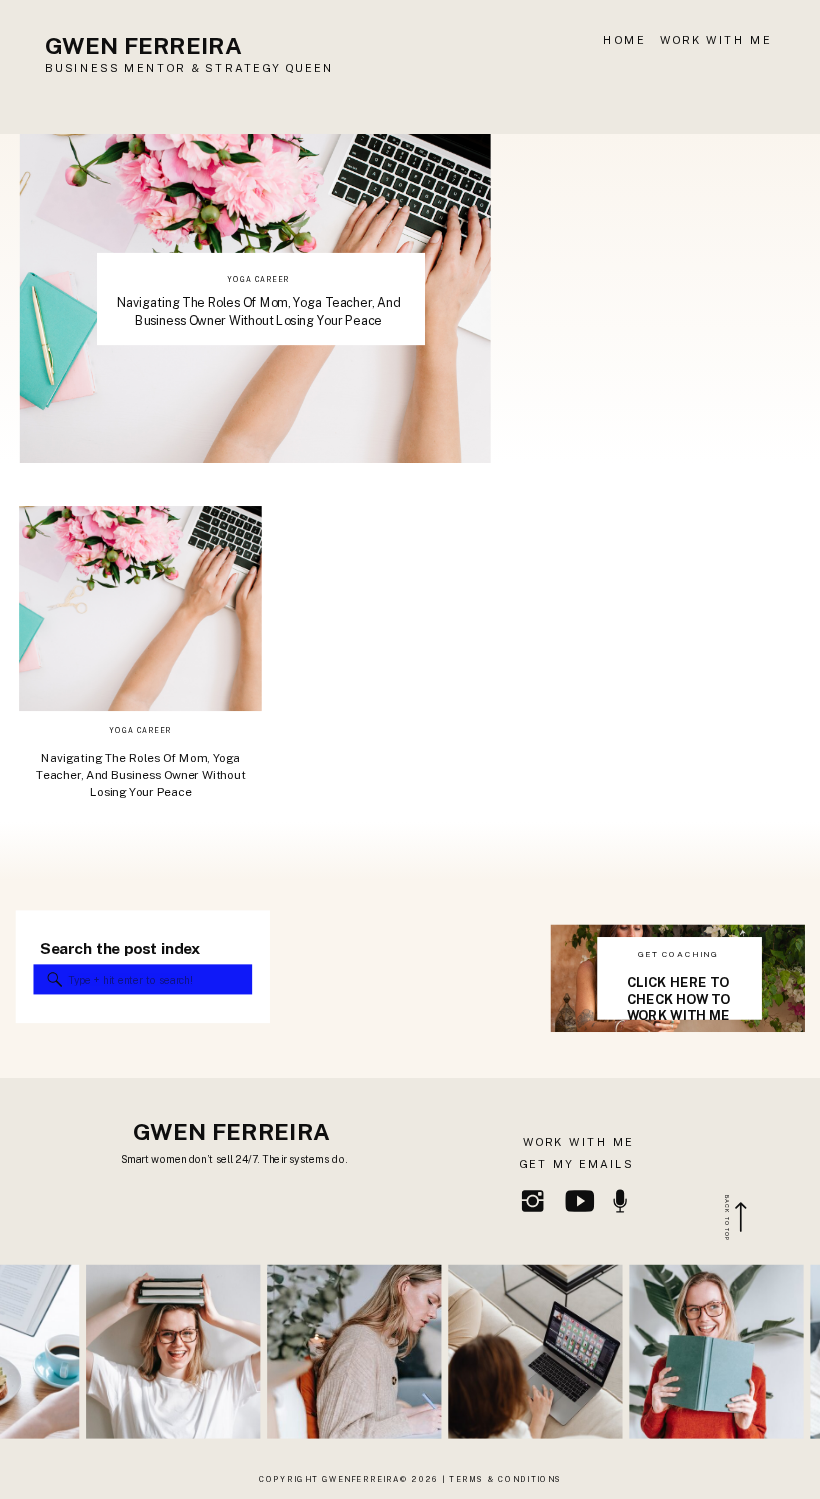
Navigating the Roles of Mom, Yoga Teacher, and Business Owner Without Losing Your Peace (141, 775)
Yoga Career (258, 279)
